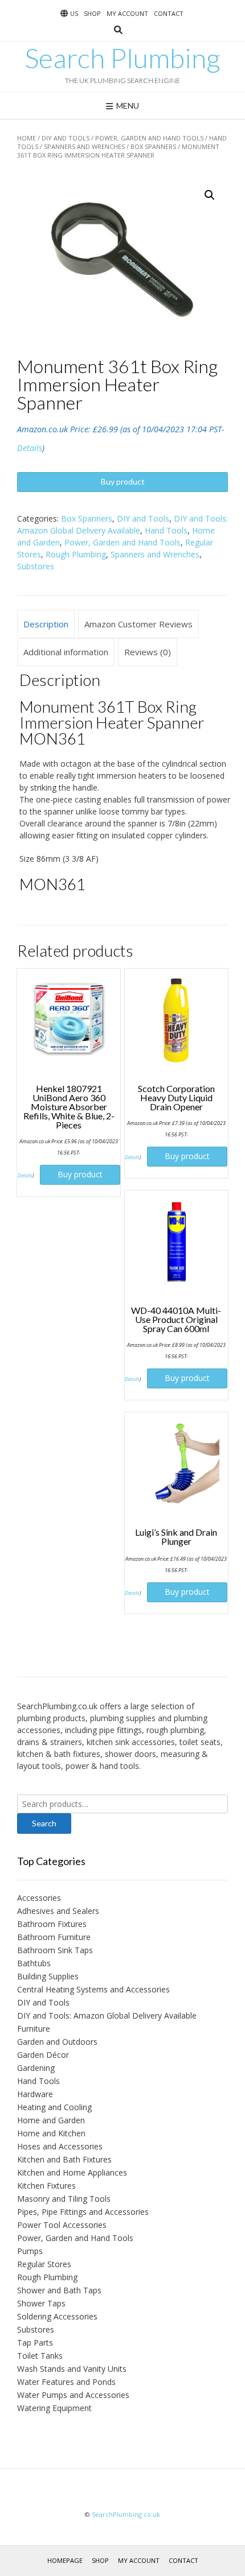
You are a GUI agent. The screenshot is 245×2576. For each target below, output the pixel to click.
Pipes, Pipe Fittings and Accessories (83, 2212)
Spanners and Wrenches (84, 146)
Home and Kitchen (51, 2133)
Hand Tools (166, 530)
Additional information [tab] (66, 652)
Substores (36, 566)
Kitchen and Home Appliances (72, 2172)
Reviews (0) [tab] (148, 652)
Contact (169, 13)
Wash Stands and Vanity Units (72, 2369)
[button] (210, 195)
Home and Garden (51, 2120)
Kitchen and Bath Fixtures (64, 2159)
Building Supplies (48, 1976)
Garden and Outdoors (57, 2042)
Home (26, 138)
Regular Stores (44, 2264)
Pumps (30, 2251)
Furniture (34, 2029)
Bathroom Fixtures (52, 1924)
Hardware (35, 2094)
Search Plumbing (122, 58)
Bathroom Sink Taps (55, 1950)
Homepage (65, 2560)
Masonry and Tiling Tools (64, 2199)
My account (127, 13)
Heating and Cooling (54, 2107)
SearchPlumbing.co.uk (126, 2514)
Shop (92, 13)
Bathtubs (34, 1963)
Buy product (123, 481)
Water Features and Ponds (66, 2382)
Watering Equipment (54, 2408)
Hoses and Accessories (60, 2146)
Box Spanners (153, 146)
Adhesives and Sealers (58, 1911)
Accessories (39, 1898)
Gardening (36, 2068)
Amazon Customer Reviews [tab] (138, 624)
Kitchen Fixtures (46, 2186)
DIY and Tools (66, 138)
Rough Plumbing (76, 554)
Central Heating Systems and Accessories (93, 1989)
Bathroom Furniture (54, 1937)
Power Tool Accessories (62, 2225)
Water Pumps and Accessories (73, 2395)
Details (30, 448)
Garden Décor (43, 2055)
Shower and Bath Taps (59, 2290)
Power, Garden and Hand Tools (149, 138)
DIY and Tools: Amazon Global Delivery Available (107, 2015)
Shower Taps (41, 2303)
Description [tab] (46, 624)
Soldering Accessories (57, 2316)
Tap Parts (35, 2343)
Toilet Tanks (40, 2356)
